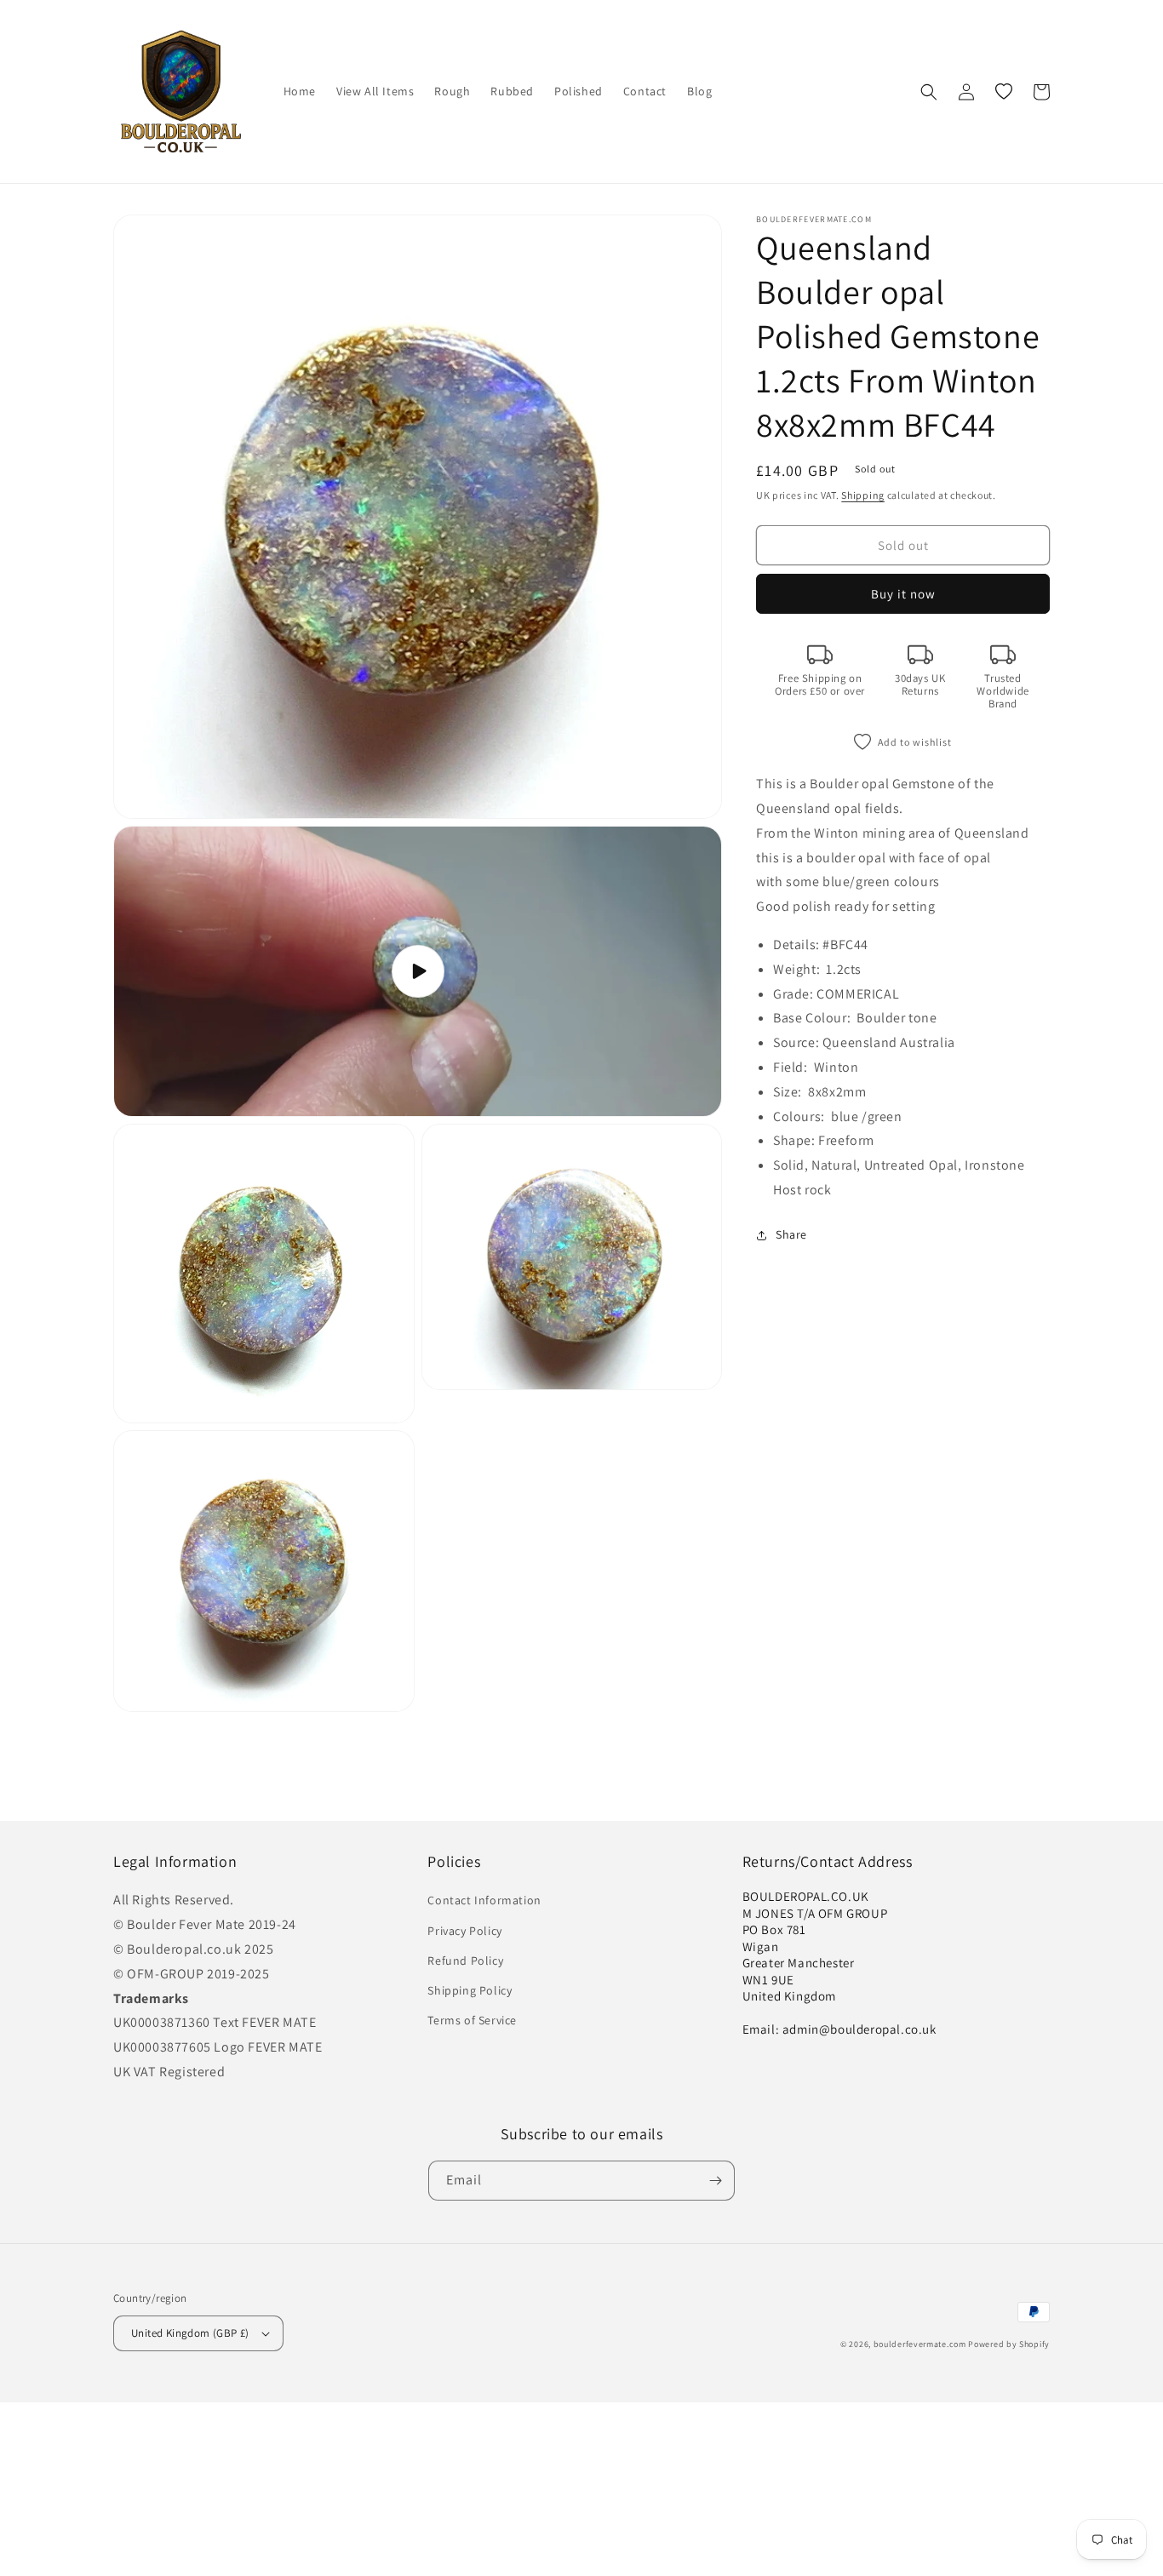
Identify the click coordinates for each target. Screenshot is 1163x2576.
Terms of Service (472, 2020)
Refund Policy (465, 1961)
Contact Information (484, 1900)
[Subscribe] (715, 2181)
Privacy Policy (464, 1931)
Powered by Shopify (1009, 2344)
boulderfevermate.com (920, 2344)
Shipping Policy (470, 1990)
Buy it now (903, 594)
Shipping (863, 495)
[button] (929, 92)
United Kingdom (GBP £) (190, 2333)
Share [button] (791, 1234)
